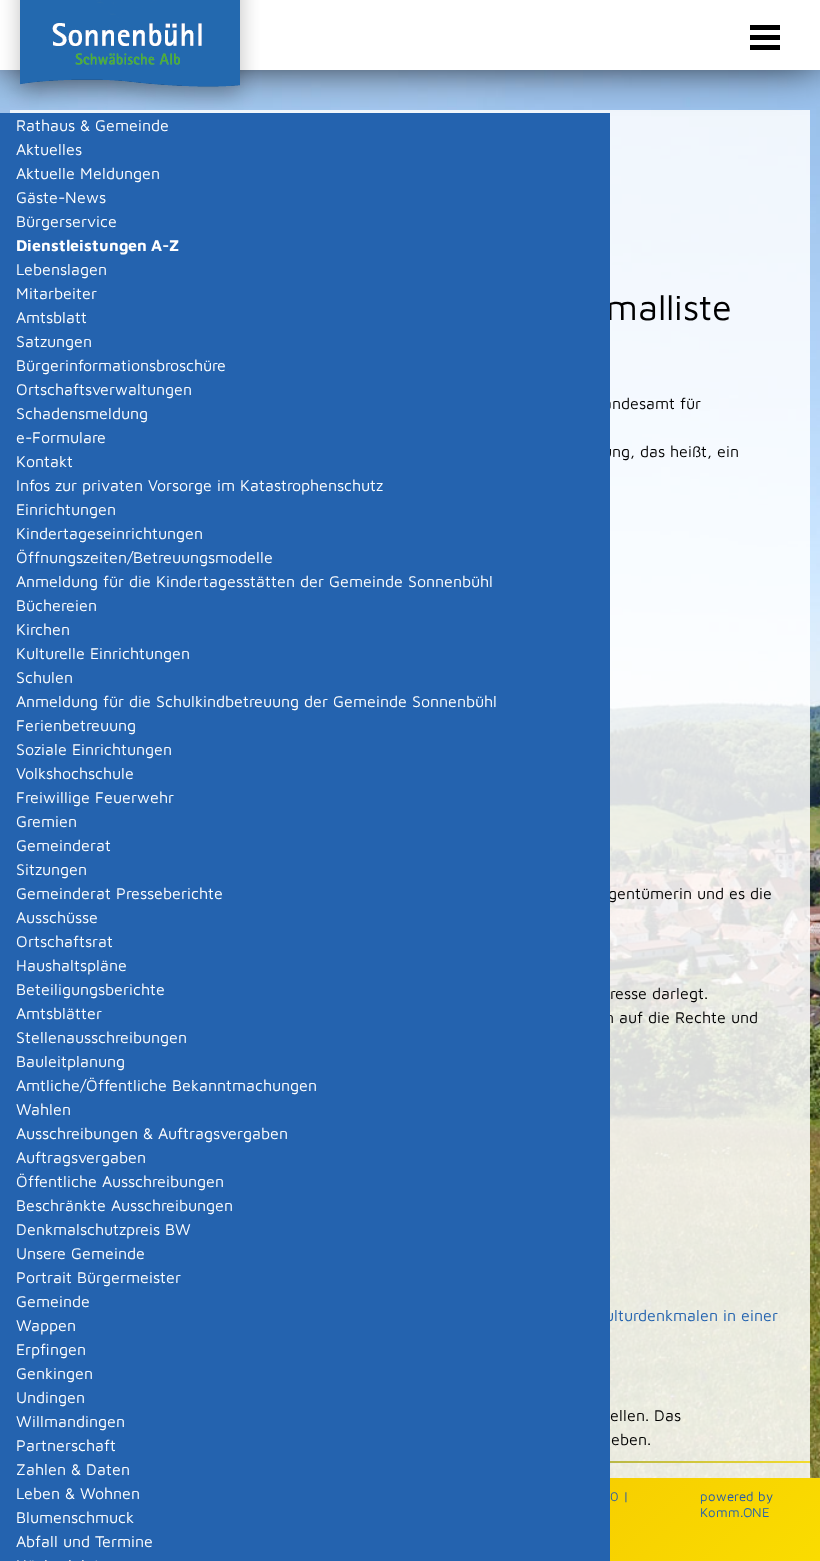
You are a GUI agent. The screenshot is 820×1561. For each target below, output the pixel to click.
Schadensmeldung (82, 413)
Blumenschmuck (75, 1517)
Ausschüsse (57, 917)
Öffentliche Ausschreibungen (120, 1181)
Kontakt (44, 461)
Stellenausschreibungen (101, 1037)
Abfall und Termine (84, 1541)
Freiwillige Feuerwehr (95, 797)
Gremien (46, 821)
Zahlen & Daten (73, 1469)
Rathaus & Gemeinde (92, 125)
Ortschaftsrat (64, 941)
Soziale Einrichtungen (94, 749)
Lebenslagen (61, 269)
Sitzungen (51, 869)
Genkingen (54, 1373)
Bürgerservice (66, 221)
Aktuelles (49, 149)
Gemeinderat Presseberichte (119, 893)
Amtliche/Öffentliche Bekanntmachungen (166, 1085)
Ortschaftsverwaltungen (104, 389)
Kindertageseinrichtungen (109, 533)
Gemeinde (53, 1301)
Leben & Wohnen (78, 1493)
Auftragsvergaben (81, 1157)
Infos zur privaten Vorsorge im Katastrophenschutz (199, 485)
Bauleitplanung (70, 1061)
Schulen (44, 677)
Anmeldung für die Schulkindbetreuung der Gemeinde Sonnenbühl (256, 701)
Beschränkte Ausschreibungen (124, 1205)
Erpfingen (51, 1349)
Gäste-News (61, 197)
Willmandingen (70, 1421)
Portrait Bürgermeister (98, 1277)
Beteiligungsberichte (90, 989)
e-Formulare (61, 437)
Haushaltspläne (71, 965)
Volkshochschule (75, 773)
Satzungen (54, 341)
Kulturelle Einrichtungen (103, 653)
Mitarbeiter (56, 293)
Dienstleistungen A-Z (97, 245)
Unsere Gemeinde (80, 1253)
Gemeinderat (63, 845)
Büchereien (56, 605)
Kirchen (43, 629)
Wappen (46, 1325)
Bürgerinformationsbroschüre (121, 365)
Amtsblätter (59, 1013)
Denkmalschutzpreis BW (103, 1229)
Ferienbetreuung (76, 725)
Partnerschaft (66, 1445)
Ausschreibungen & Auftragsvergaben (152, 1133)
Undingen (50, 1397)
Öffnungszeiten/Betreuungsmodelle (144, 557)
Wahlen (43, 1109)
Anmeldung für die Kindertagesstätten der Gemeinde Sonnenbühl (254, 581)
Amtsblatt (51, 317)
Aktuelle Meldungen (88, 173)
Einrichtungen (66, 509)
